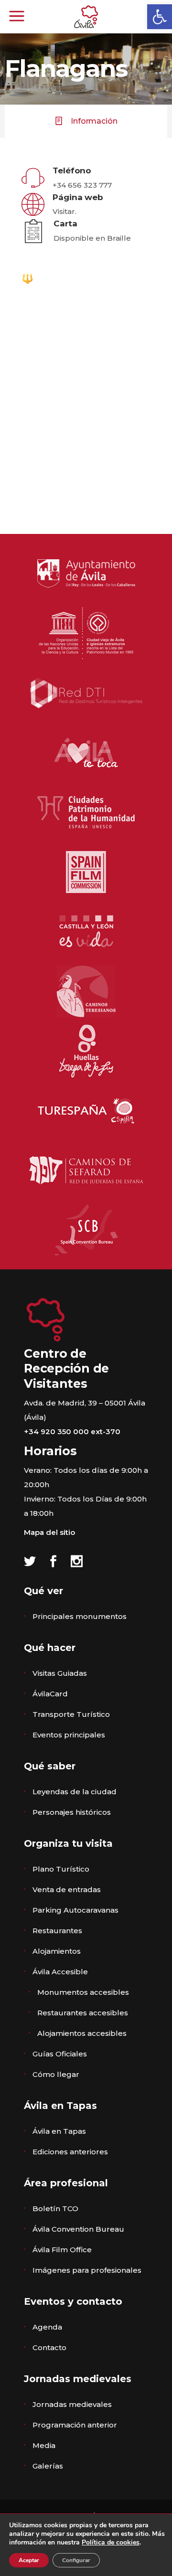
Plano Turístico (61, 1869)
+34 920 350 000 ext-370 (72, 1432)
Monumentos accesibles (83, 1992)
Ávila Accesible (60, 1972)
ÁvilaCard (50, 1694)
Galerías (48, 2466)
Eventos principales (69, 1735)
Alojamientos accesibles (82, 2033)
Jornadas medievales (72, 2404)
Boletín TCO (55, 2209)
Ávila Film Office (62, 2250)
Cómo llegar (56, 2074)
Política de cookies (111, 2542)
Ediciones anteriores (70, 2152)
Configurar (76, 2560)
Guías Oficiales (60, 2054)
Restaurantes (57, 1931)
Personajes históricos (72, 1812)
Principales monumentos (80, 1616)
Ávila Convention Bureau (78, 2229)
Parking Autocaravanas (75, 1910)
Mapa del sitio (49, 1532)
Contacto (49, 2347)
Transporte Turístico (71, 1714)
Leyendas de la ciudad (75, 1792)
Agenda (47, 2327)
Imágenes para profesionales (87, 2270)
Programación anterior (75, 2425)
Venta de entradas (67, 1889)
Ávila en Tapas (59, 2131)
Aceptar (29, 2560)
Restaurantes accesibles (83, 2013)
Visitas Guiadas (60, 1673)
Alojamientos (57, 1951)
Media (44, 2445)
